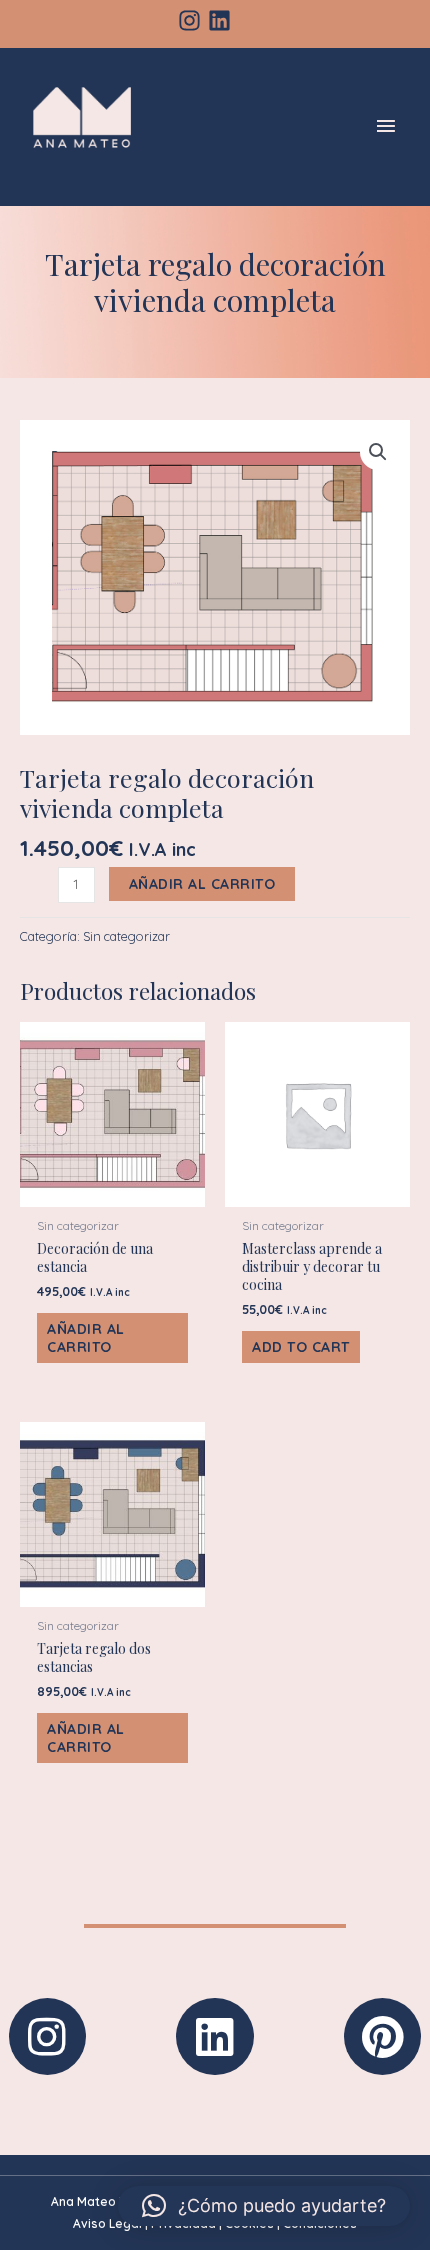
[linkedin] (223, 20)
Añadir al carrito (202, 884)
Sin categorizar (126, 936)
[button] (378, 452)
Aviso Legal (107, 2223)
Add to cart (301, 1347)
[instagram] (193, 20)
